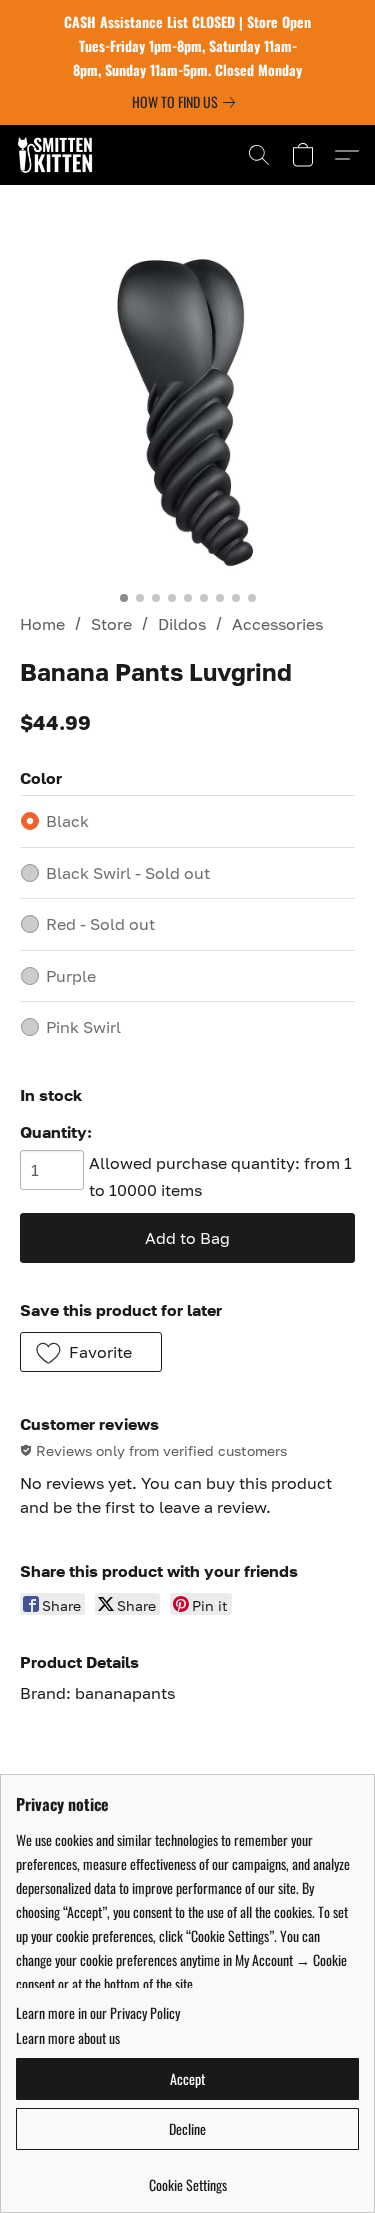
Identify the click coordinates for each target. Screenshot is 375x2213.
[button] (57, 155)
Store (111, 624)
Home (42, 624)
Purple (71, 976)
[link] (187, 102)
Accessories (277, 624)
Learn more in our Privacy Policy (98, 2013)
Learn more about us (68, 2038)
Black (67, 821)
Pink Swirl (83, 1027)
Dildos (182, 624)
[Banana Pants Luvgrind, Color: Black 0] (187, 412)
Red (100, 924)
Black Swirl (128, 873)
